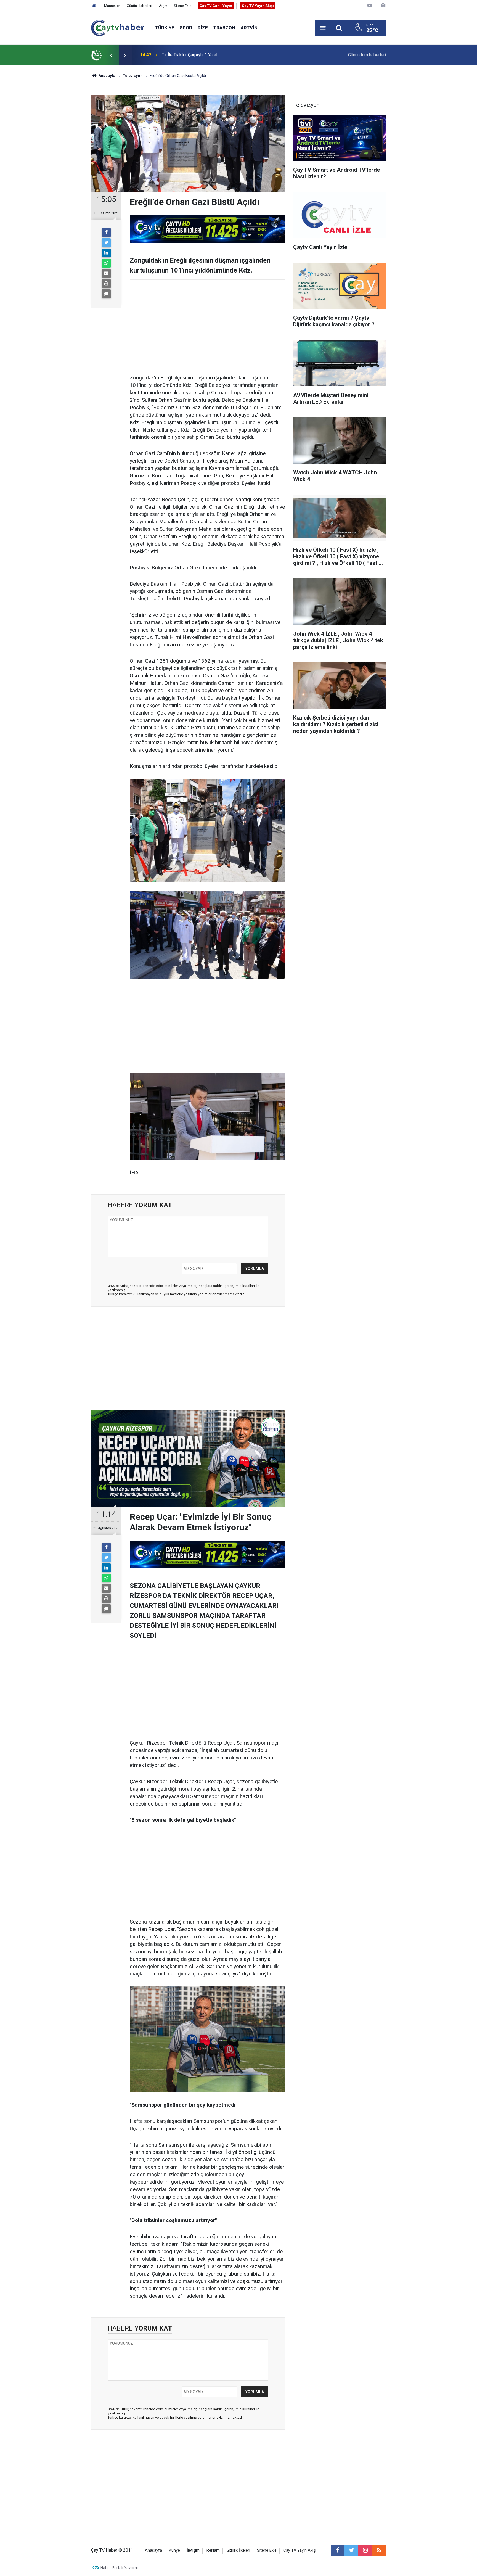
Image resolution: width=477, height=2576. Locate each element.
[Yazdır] (106, 284)
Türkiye (165, 28)
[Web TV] (370, 5)
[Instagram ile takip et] (365, 2550)
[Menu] (323, 28)
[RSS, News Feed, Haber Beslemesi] (379, 2550)
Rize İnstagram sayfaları (185, 55)
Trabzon (224, 28)
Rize (203, 28)
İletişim (193, 2550)
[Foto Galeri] (383, 5)
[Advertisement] (207, 327)
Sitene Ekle (183, 6)
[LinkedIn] (106, 253)
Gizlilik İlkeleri (238, 2550)
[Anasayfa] (94, 6)
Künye (174, 2550)
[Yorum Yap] (106, 294)
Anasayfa (153, 2550)
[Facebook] (106, 232)
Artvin (249, 28)
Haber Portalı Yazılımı (119, 2568)
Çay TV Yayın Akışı (258, 6)
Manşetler (112, 6)
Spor (186, 28)
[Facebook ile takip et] (338, 2550)
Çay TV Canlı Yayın (216, 6)
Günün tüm (367, 55)
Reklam (213, 2550)
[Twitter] (106, 243)
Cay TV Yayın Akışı (300, 2550)
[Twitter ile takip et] (351, 2550)
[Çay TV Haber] (118, 27)
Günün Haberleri (139, 6)
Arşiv (163, 6)
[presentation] (111, 55)
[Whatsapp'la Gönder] (106, 263)
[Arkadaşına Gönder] (106, 273)
